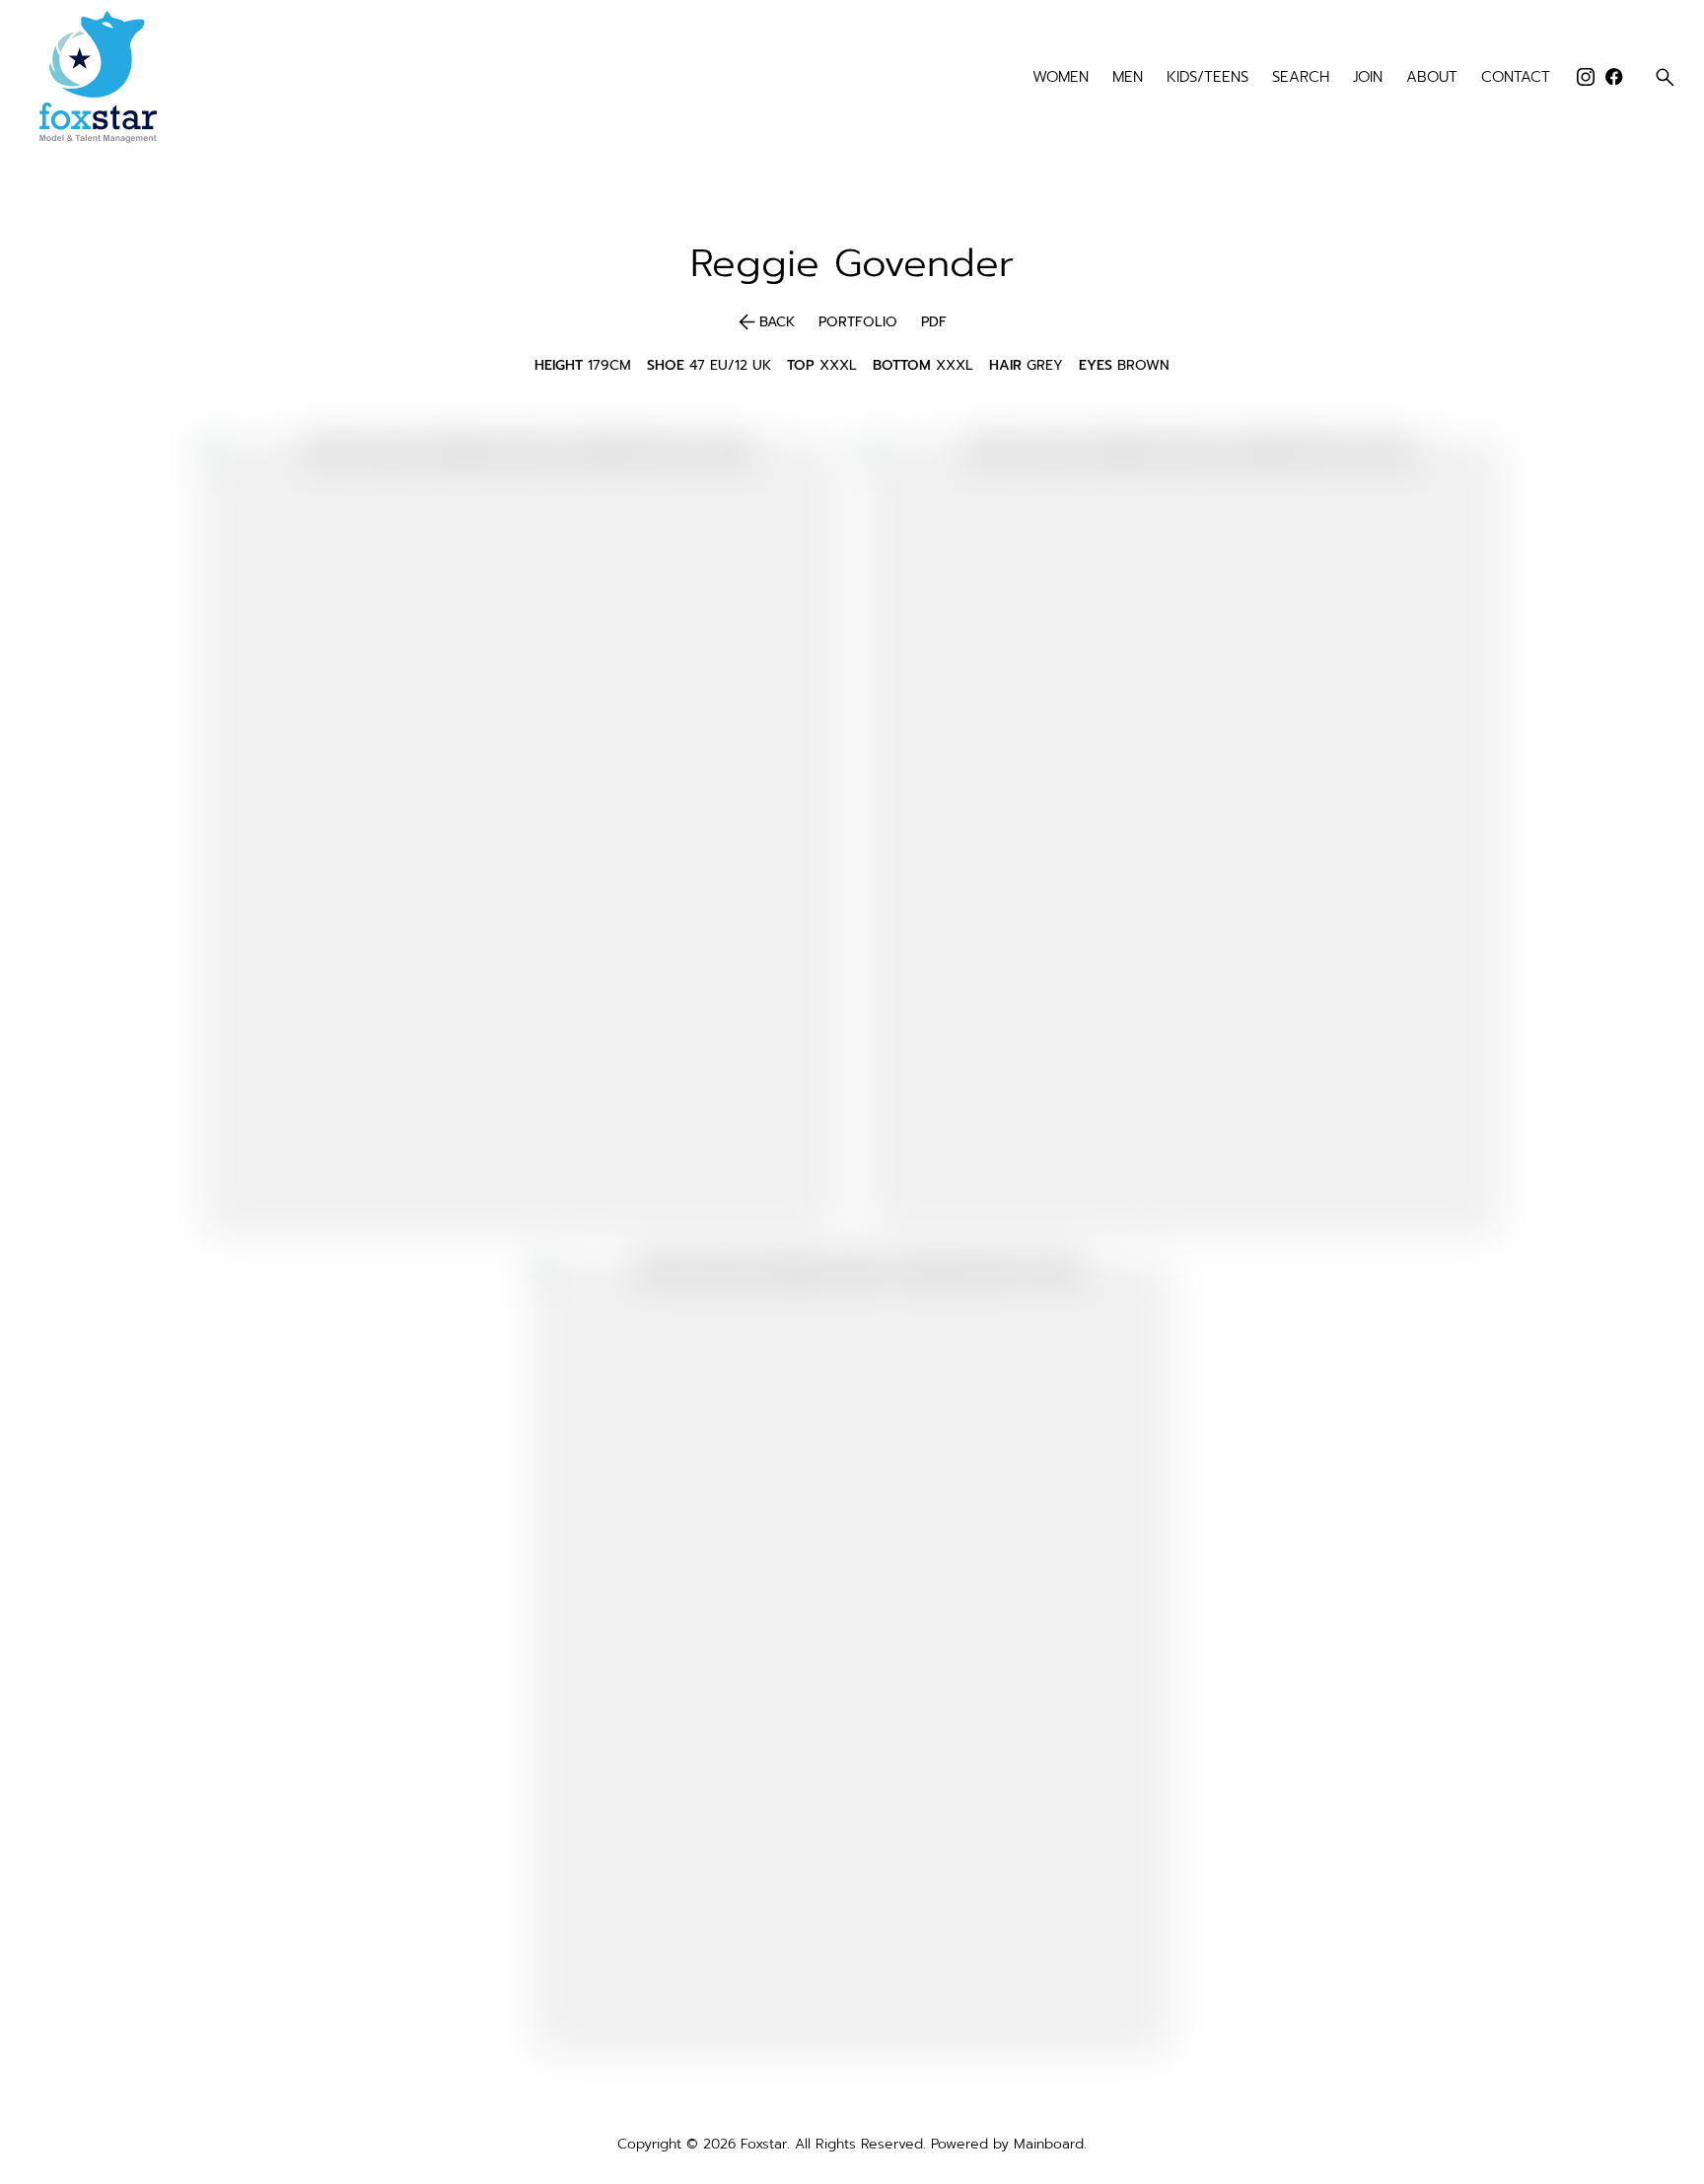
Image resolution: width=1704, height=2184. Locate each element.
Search (1301, 77)
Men (1128, 77)
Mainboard (1049, 2144)
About (1432, 77)
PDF (934, 322)
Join (1368, 77)
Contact (1516, 77)
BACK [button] (765, 322)
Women (1061, 77)
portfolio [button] (858, 322)
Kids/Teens (1207, 77)
